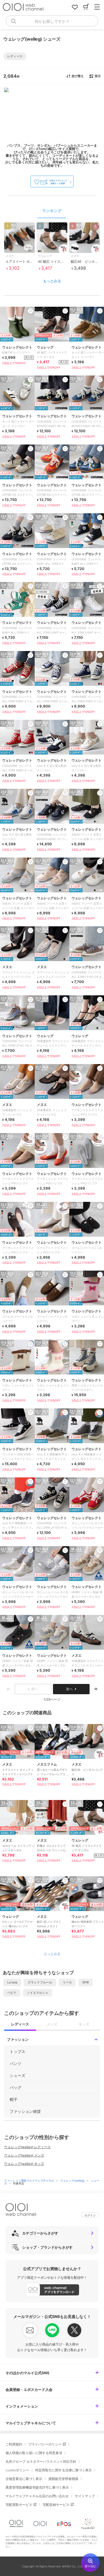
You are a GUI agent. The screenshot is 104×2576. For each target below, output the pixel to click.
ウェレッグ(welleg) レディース (27, 2147)
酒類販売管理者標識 (63, 2479)
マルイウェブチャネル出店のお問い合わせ (37, 2496)
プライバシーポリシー (45, 2444)
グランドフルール (40, 1982)
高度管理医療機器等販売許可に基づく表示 (37, 2487)
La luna (12, 1982)
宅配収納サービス (56, 2505)
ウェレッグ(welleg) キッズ (24, 2164)
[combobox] (52, 21)
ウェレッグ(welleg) (73, 2180)
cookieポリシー (17, 2470)
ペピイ (12, 1993)
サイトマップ (85, 2496)
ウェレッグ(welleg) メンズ (24, 2155)
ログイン (90, 2215)
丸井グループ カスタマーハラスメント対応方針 (41, 2461)
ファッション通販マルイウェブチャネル (30, 2180)
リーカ (67, 1982)
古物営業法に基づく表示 (24, 2479)
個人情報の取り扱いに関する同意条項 (34, 2453)
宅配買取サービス (19, 2505)
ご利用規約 (14, 2444)
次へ (69, 1689)
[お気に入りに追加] (31, 1728)
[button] (15, 56)
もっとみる (52, 281)
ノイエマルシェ (38, 1993)
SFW (86, 1982)
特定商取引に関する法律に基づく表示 (64, 2470)
